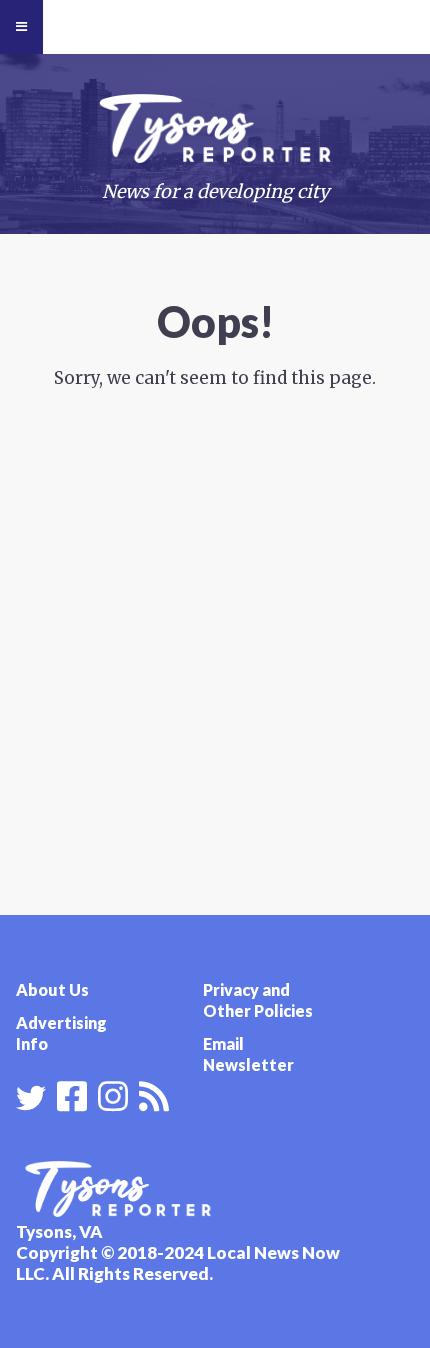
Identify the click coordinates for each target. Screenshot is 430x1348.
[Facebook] (72, 1094)
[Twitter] (31, 1098)
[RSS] (154, 1094)
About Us (52, 989)
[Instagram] (113, 1094)
